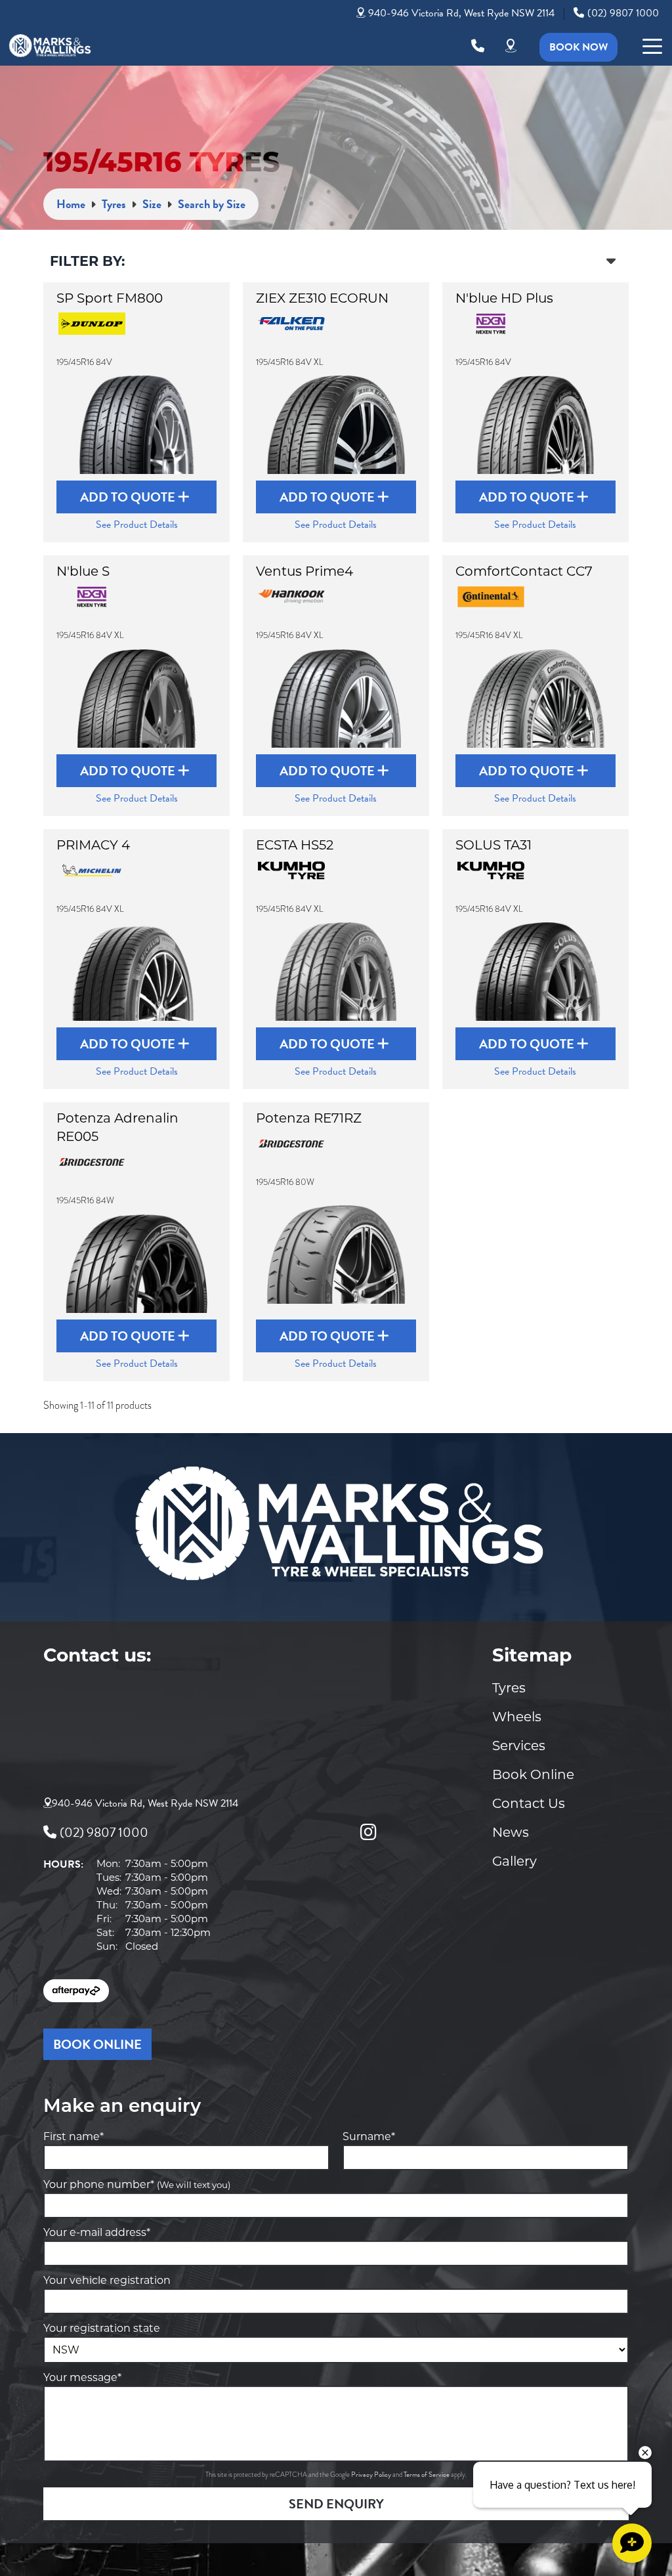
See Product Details (137, 525)
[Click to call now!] (478, 46)
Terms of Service (427, 2475)
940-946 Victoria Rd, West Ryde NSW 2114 (461, 13)
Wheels (517, 1717)
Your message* (82, 2377)
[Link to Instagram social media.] (368, 1832)
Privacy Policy (372, 2475)
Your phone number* (137, 2184)
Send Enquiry (336, 2504)
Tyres (509, 1688)
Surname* (369, 2136)
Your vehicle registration (107, 2280)
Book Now (578, 47)
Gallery (514, 1861)
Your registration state (102, 2328)
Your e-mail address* (97, 2232)
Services (519, 1746)
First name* (73, 2136)
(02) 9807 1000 (623, 13)
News (511, 1832)
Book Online (533, 1774)
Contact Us (529, 1803)
